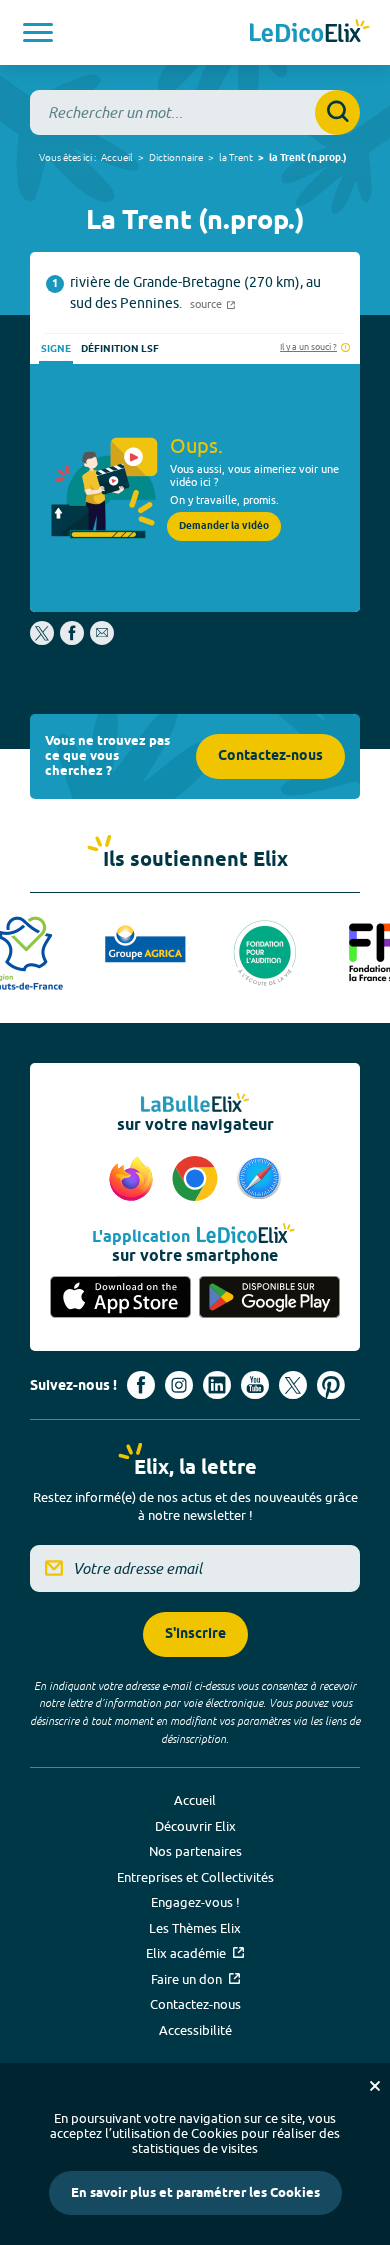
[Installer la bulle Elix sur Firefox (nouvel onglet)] (134, 1180)
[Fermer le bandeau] (375, 2086)
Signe (56, 349)
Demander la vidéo (224, 526)
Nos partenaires (195, 1851)
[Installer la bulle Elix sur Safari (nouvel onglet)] (259, 1180)
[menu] (38, 32)
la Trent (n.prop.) (308, 158)
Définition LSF (120, 349)
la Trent (236, 157)
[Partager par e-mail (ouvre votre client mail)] (102, 640)
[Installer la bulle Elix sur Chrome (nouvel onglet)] (198, 1180)
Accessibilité (195, 2030)
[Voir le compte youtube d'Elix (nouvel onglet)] (255, 1385)
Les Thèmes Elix (195, 1928)
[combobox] (195, 112)
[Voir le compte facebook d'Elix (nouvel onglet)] (141, 1385)
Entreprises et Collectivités (195, 1877)
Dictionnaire (176, 157)
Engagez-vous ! (195, 1902)
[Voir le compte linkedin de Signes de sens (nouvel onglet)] (217, 1385)
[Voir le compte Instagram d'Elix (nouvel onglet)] (179, 1385)
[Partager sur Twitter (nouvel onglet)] (43, 640)
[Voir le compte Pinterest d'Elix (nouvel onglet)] (331, 1385)
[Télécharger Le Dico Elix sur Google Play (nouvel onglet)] (269, 1298)
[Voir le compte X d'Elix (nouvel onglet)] (293, 1385)
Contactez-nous (270, 756)
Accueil (117, 157)
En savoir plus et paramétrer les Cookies (195, 2193)
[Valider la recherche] (337, 112)
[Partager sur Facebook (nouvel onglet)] (72, 640)
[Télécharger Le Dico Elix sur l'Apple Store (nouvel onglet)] (120, 1298)
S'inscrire (195, 1634)
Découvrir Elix (195, 1826)
